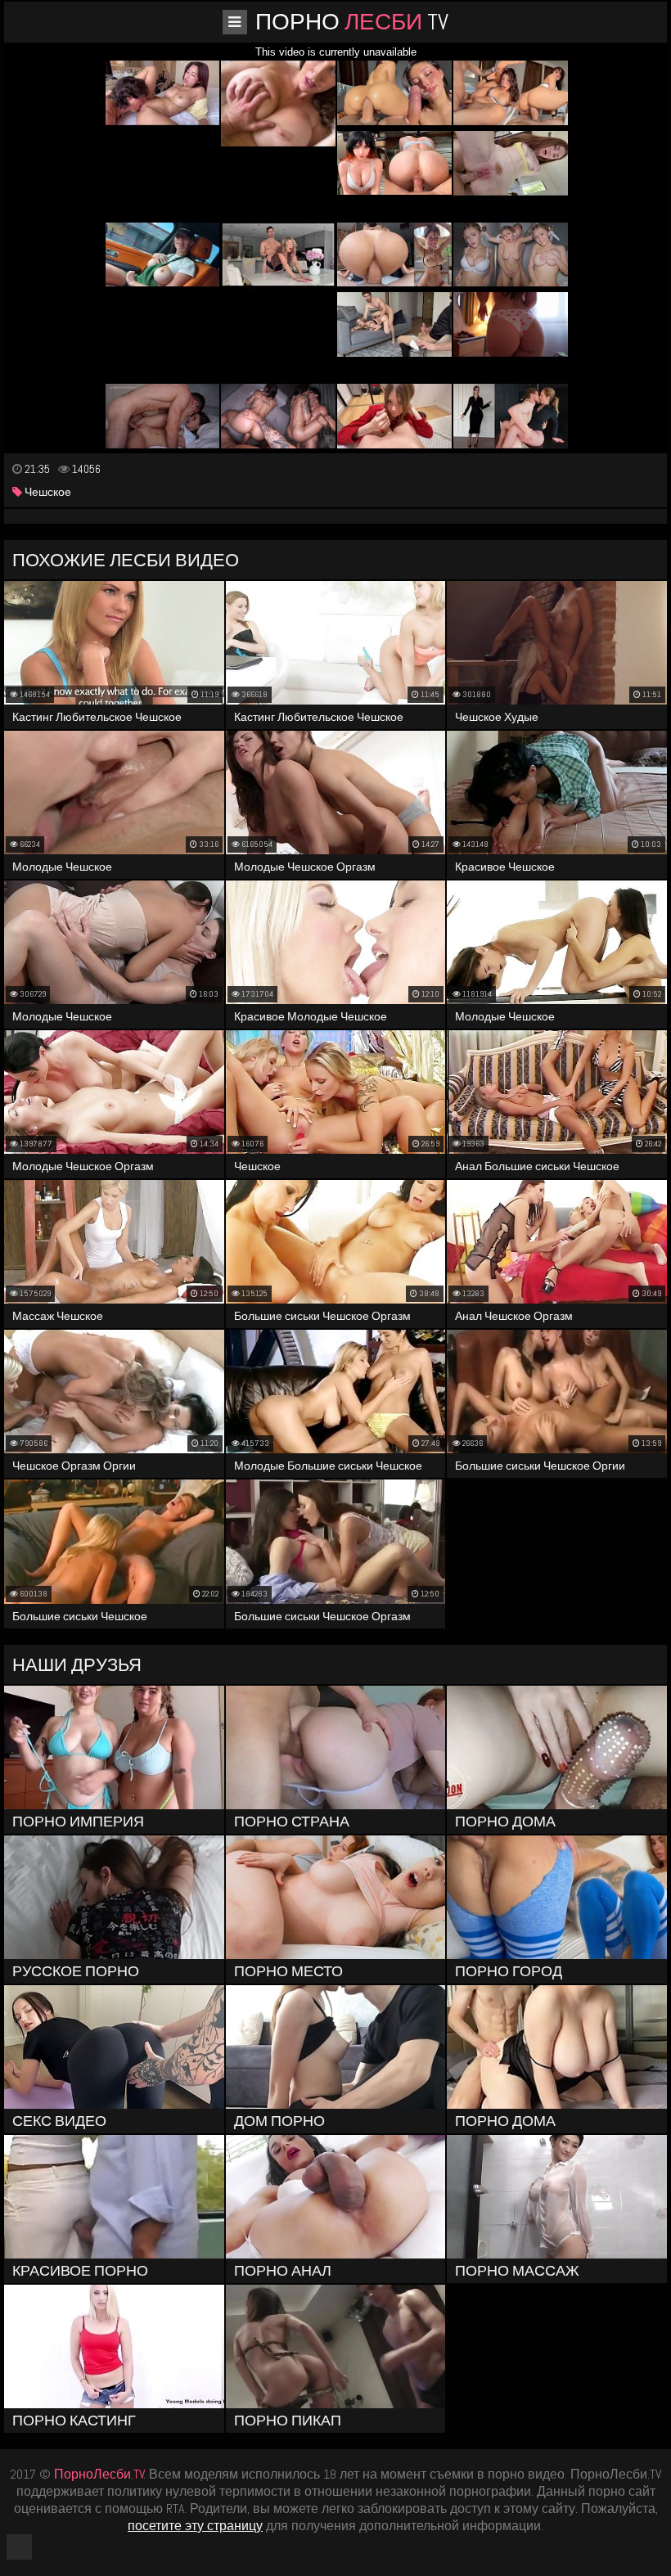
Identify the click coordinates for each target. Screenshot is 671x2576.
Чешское (47, 492)
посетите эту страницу (195, 2526)
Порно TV (352, 22)
